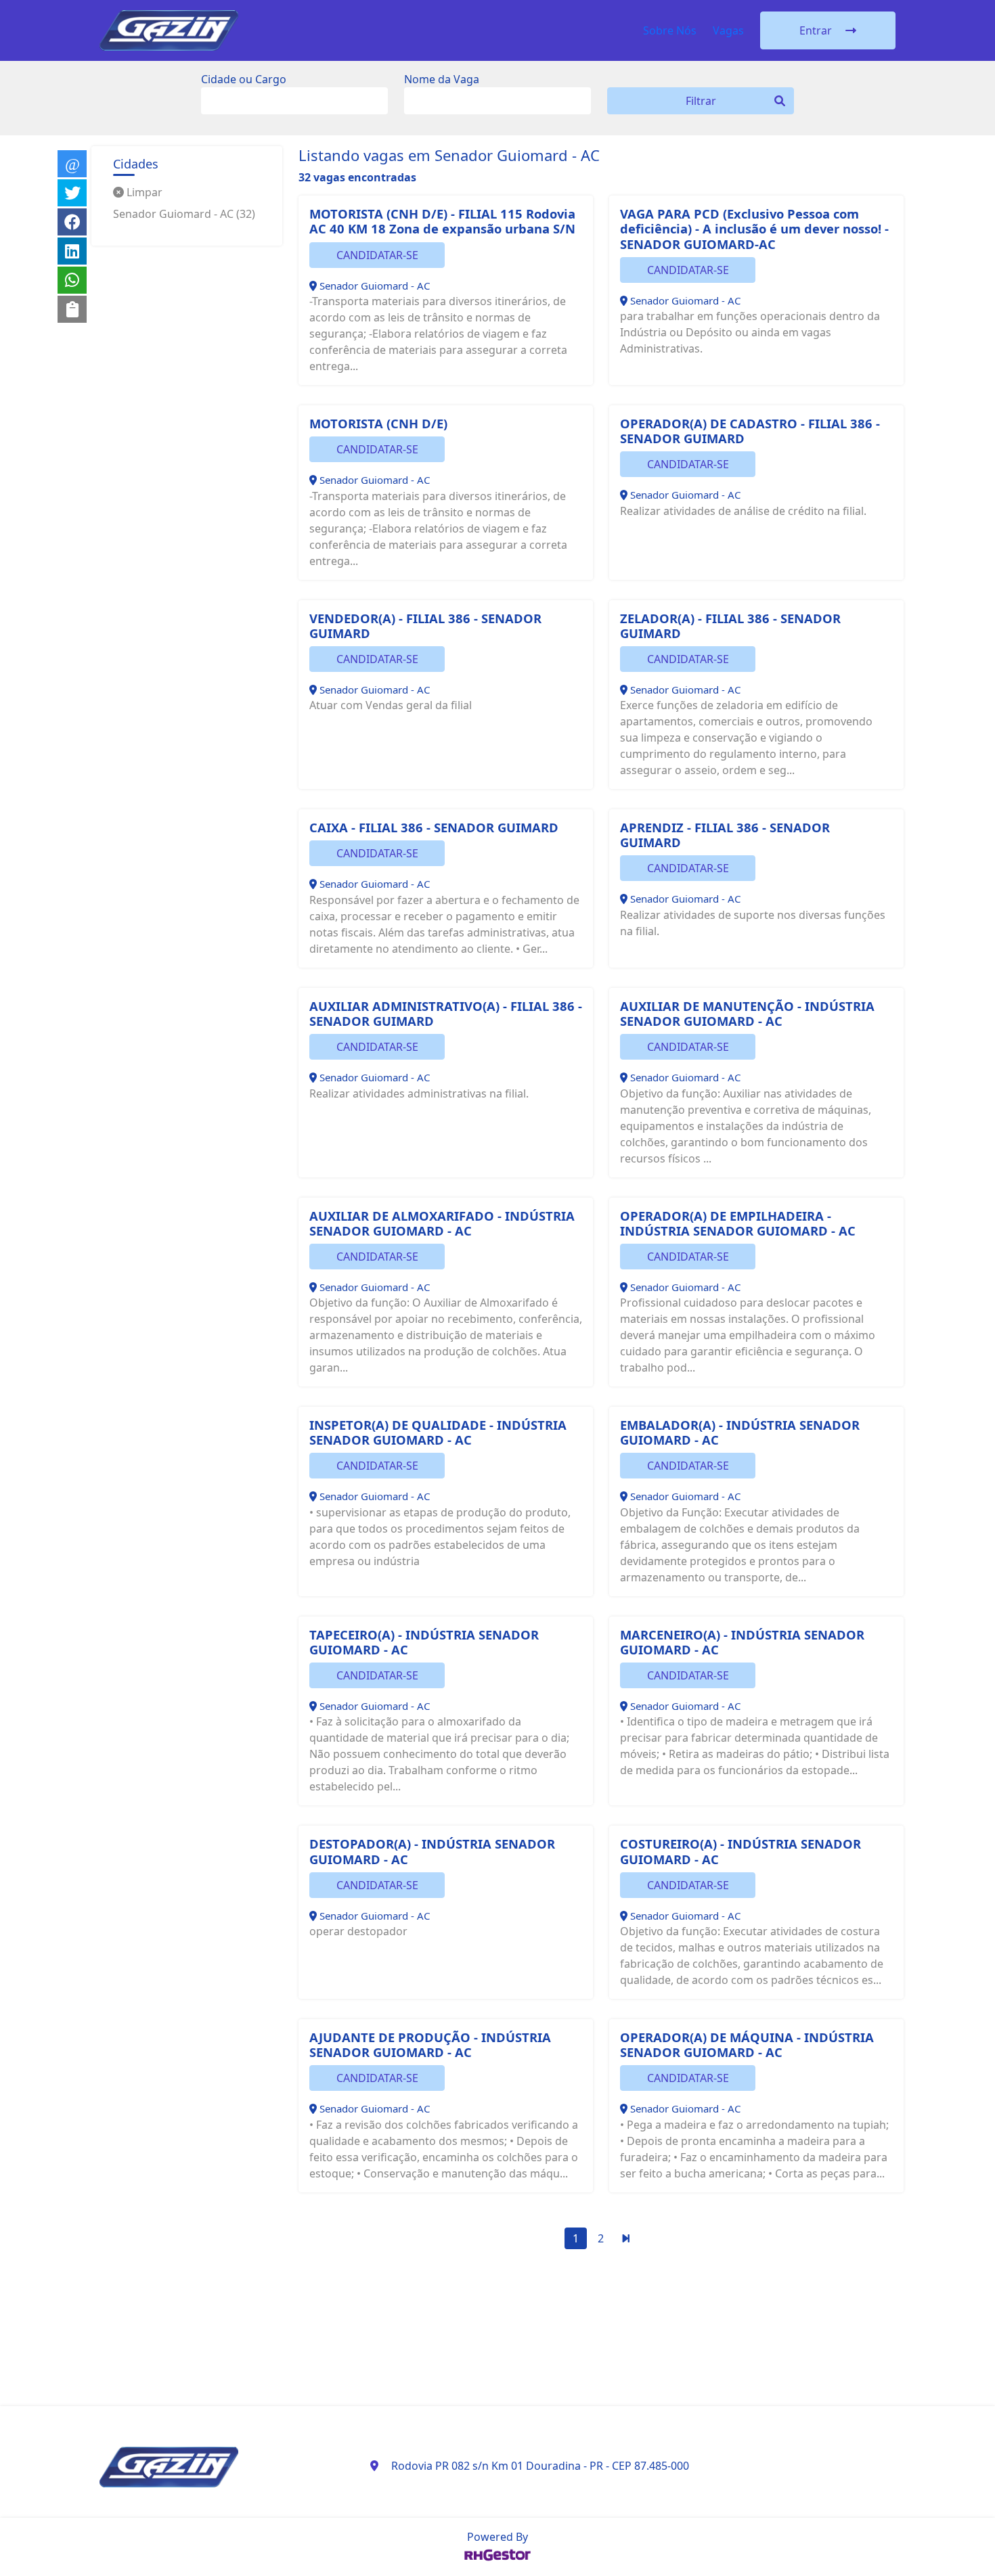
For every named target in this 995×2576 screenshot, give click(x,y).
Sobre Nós (670, 30)
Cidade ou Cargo (244, 79)
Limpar (143, 192)
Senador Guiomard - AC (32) (184, 214)
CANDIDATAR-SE (377, 255)
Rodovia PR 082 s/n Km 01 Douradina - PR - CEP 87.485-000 (540, 2466)
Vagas (728, 30)
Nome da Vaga (442, 79)
